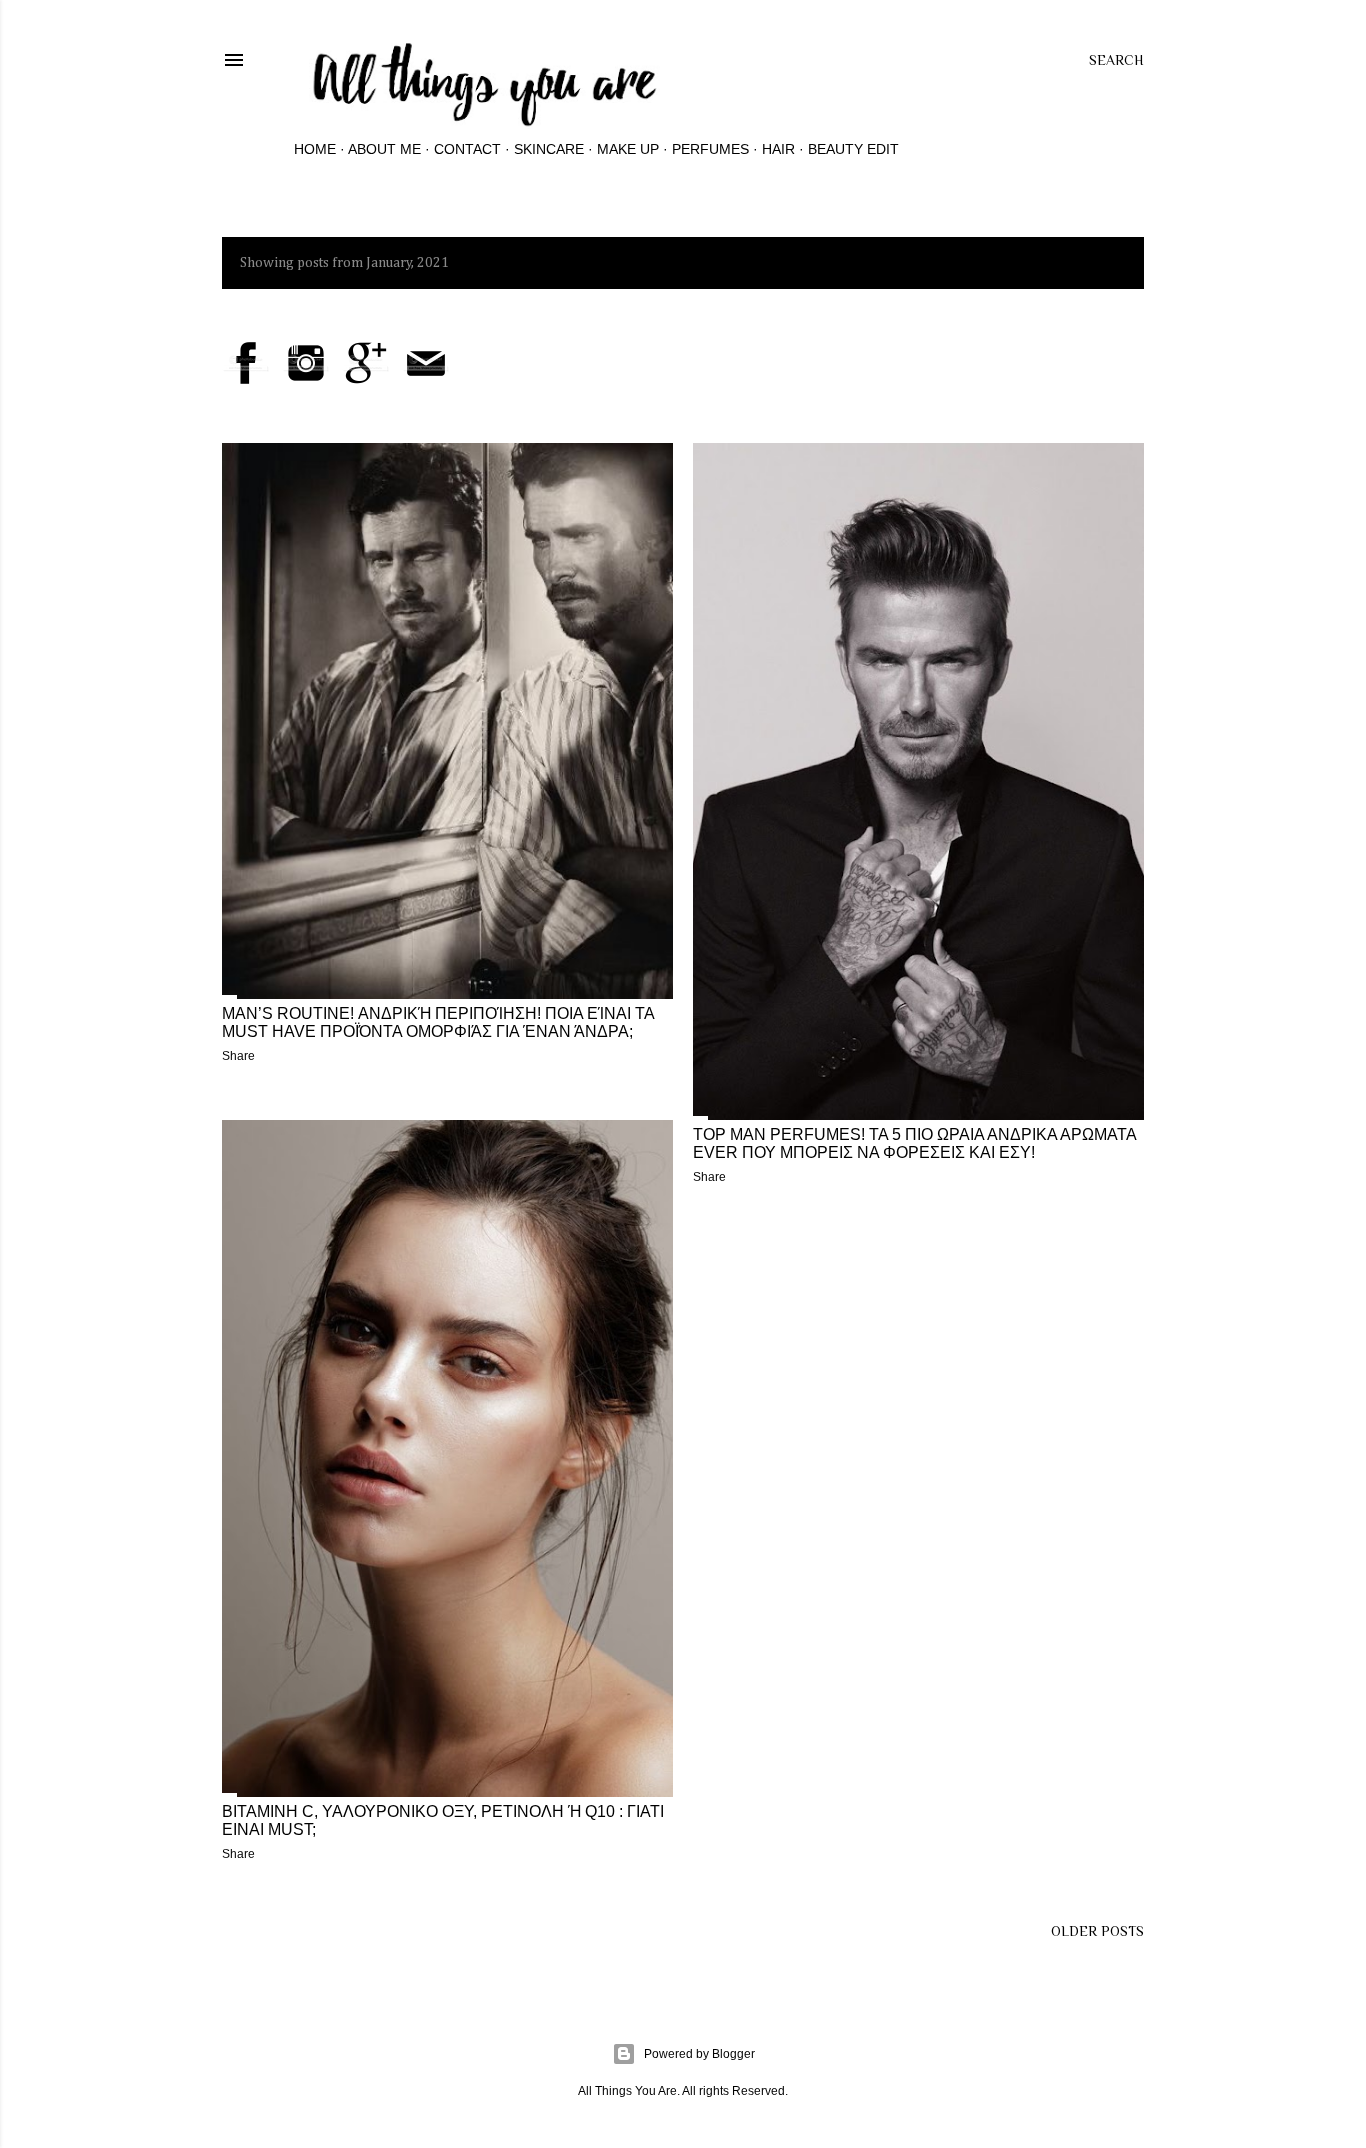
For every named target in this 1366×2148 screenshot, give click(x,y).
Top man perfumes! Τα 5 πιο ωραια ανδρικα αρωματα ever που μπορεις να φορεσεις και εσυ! (914, 1143)
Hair (778, 149)
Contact (467, 149)
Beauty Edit (853, 149)
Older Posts (1097, 1931)
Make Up (628, 149)
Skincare (549, 149)
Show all (1093, 263)
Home (315, 149)
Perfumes (710, 149)
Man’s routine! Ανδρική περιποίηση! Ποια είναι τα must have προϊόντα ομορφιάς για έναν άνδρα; (438, 1022)
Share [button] (238, 1056)
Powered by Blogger (699, 2054)
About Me (384, 149)
